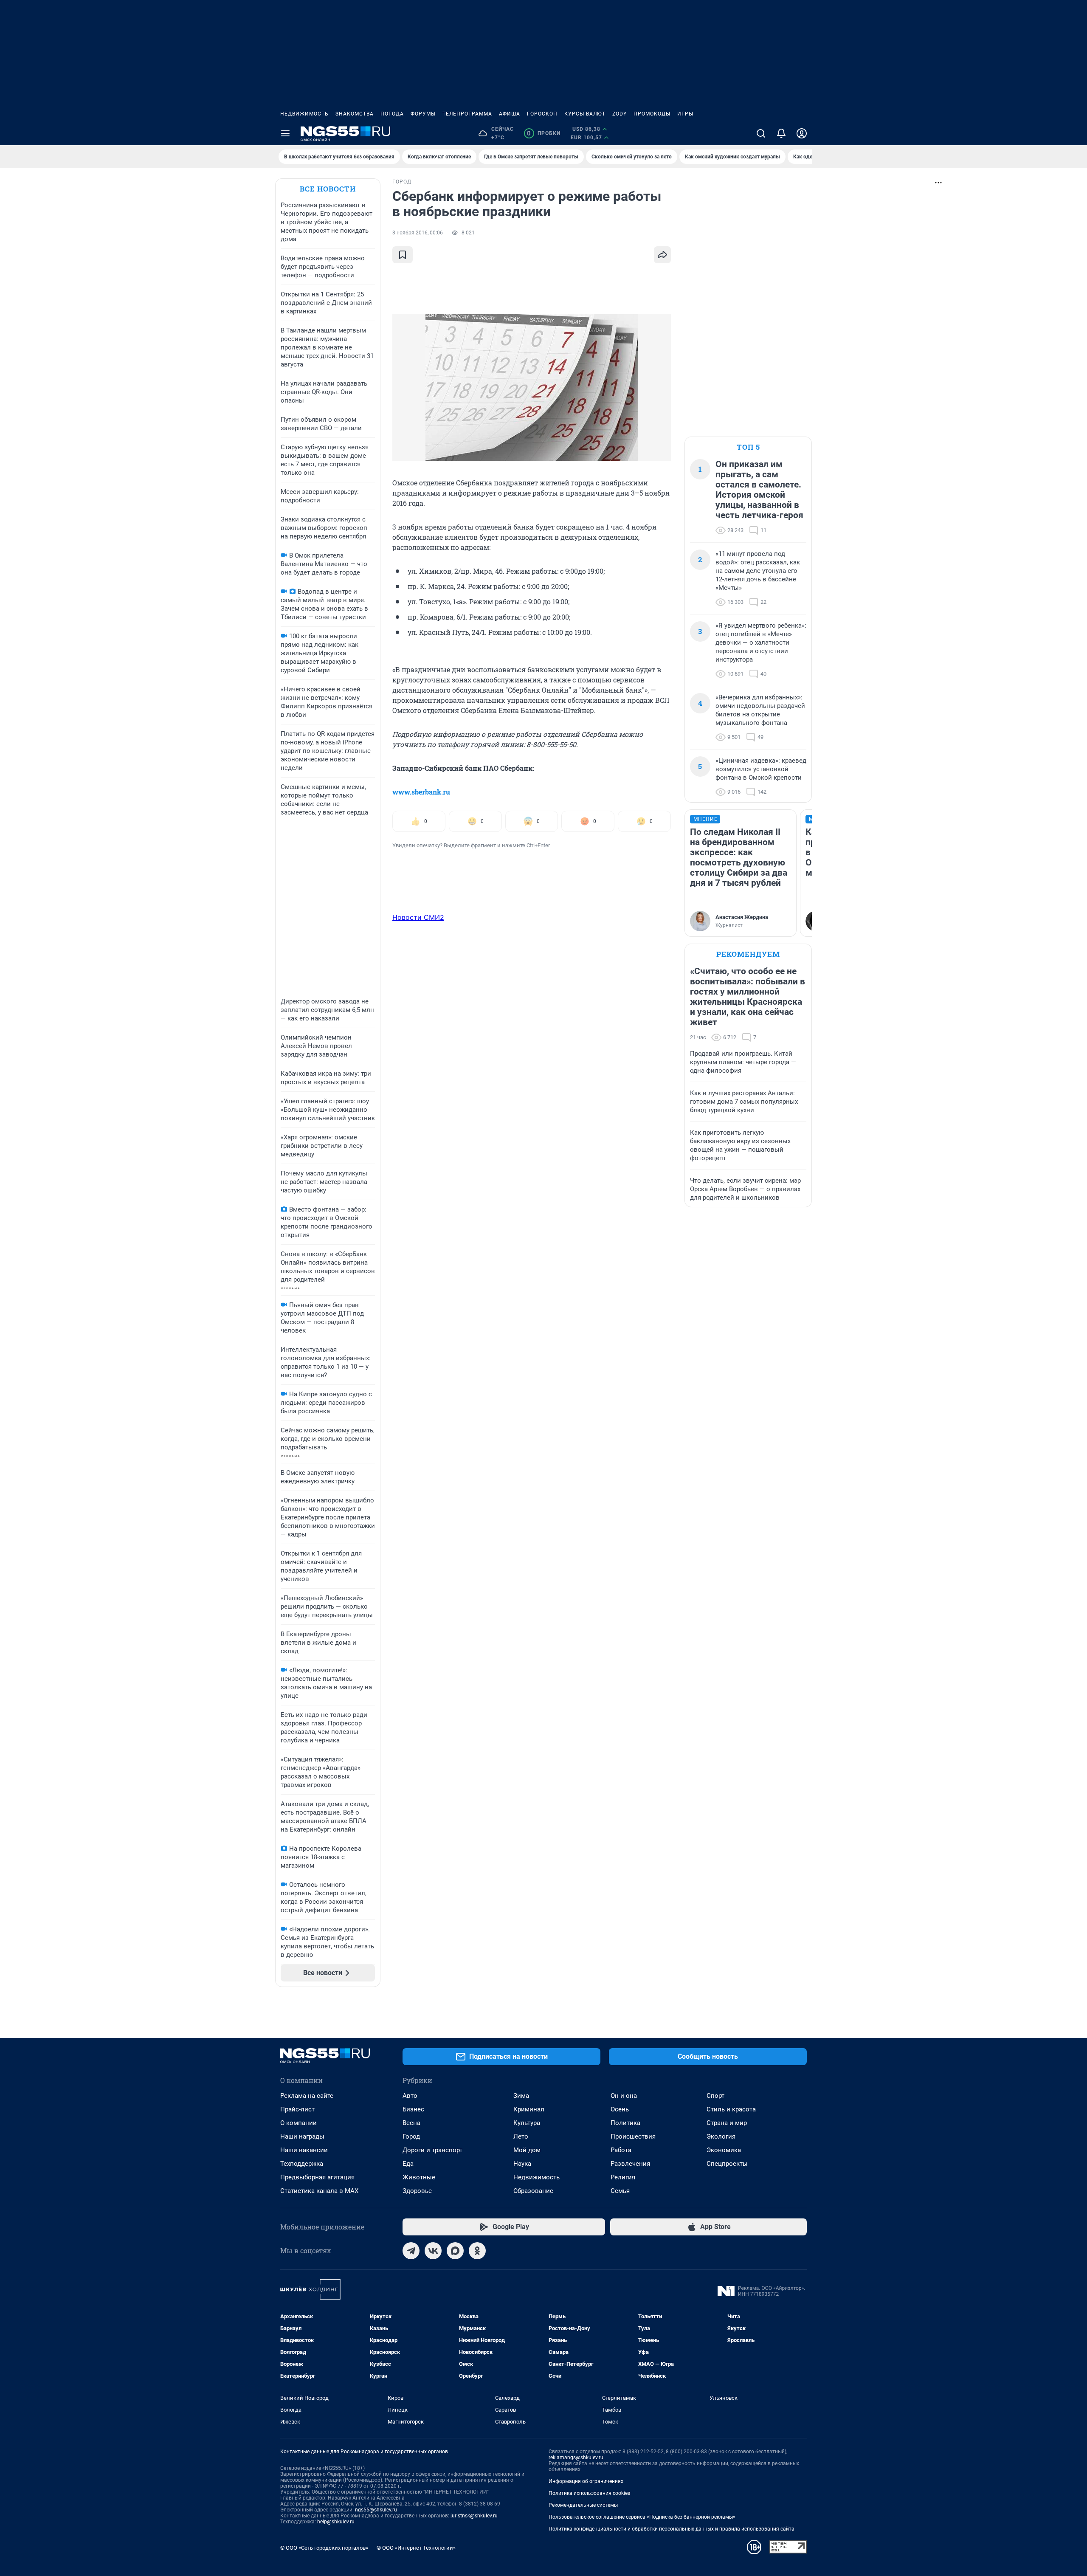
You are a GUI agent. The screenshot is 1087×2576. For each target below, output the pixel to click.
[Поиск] (761, 133)
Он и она (624, 2096)
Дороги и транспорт (432, 2150)
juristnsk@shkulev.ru (474, 2516)
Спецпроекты (727, 2164)
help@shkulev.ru (336, 2522)
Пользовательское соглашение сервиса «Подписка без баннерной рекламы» (642, 2517)
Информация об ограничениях (586, 2481)
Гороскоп (542, 114)
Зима (521, 2096)
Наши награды (302, 2136)
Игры (685, 114)
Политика (625, 2123)
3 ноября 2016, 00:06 (418, 233)
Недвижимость (304, 114)
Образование (533, 2191)
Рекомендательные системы (583, 2505)
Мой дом (527, 2150)
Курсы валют (585, 114)
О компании (299, 2123)
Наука (522, 2164)
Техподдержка (302, 2164)
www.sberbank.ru (421, 792)
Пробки (544, 133)
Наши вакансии (304, 2150)
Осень (620, 2109)
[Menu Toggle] (285, 133)
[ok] (477, 2251)
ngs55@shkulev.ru (376, 2510)
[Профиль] (802, 133)
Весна (411, 2123)
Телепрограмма (467, 114)
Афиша (510, 114)
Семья (620, 2191)
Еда (408, 2164)
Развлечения (630, 2164)
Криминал (529, 2109)
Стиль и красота (731, 2109)
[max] (455, 2251)
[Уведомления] (781, 133)
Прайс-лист (297, 2109)
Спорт (715, 2096)
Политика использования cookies (589, 2493)
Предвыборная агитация (317, 2177)
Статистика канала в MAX (319, 2191)
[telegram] (411, 2251)
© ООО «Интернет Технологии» (416, 2548)
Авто (410, 2096)
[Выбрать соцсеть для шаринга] (662, 255)
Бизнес (413, 2109)
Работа (621, 2150)
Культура (527, 2123)
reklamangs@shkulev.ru (576, 2458)
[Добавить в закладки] (403, 255)
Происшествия (633, 2136)
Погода (392, 114)
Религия (623, 2177)
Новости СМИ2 (418, 917)
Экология (721, 2136)
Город (411, 2136)
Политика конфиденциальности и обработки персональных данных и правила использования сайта (672, 2529)
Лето (521, 2136)
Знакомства (355, 114)
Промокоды (652, 114)
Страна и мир (727, 2123)
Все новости (328, 189)
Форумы (423, 114)
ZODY (620, 114)
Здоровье (417, 2191)
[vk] (433, 2251)
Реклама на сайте (307, 2096)
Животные (419, 2177)
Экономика (724, 2150)
